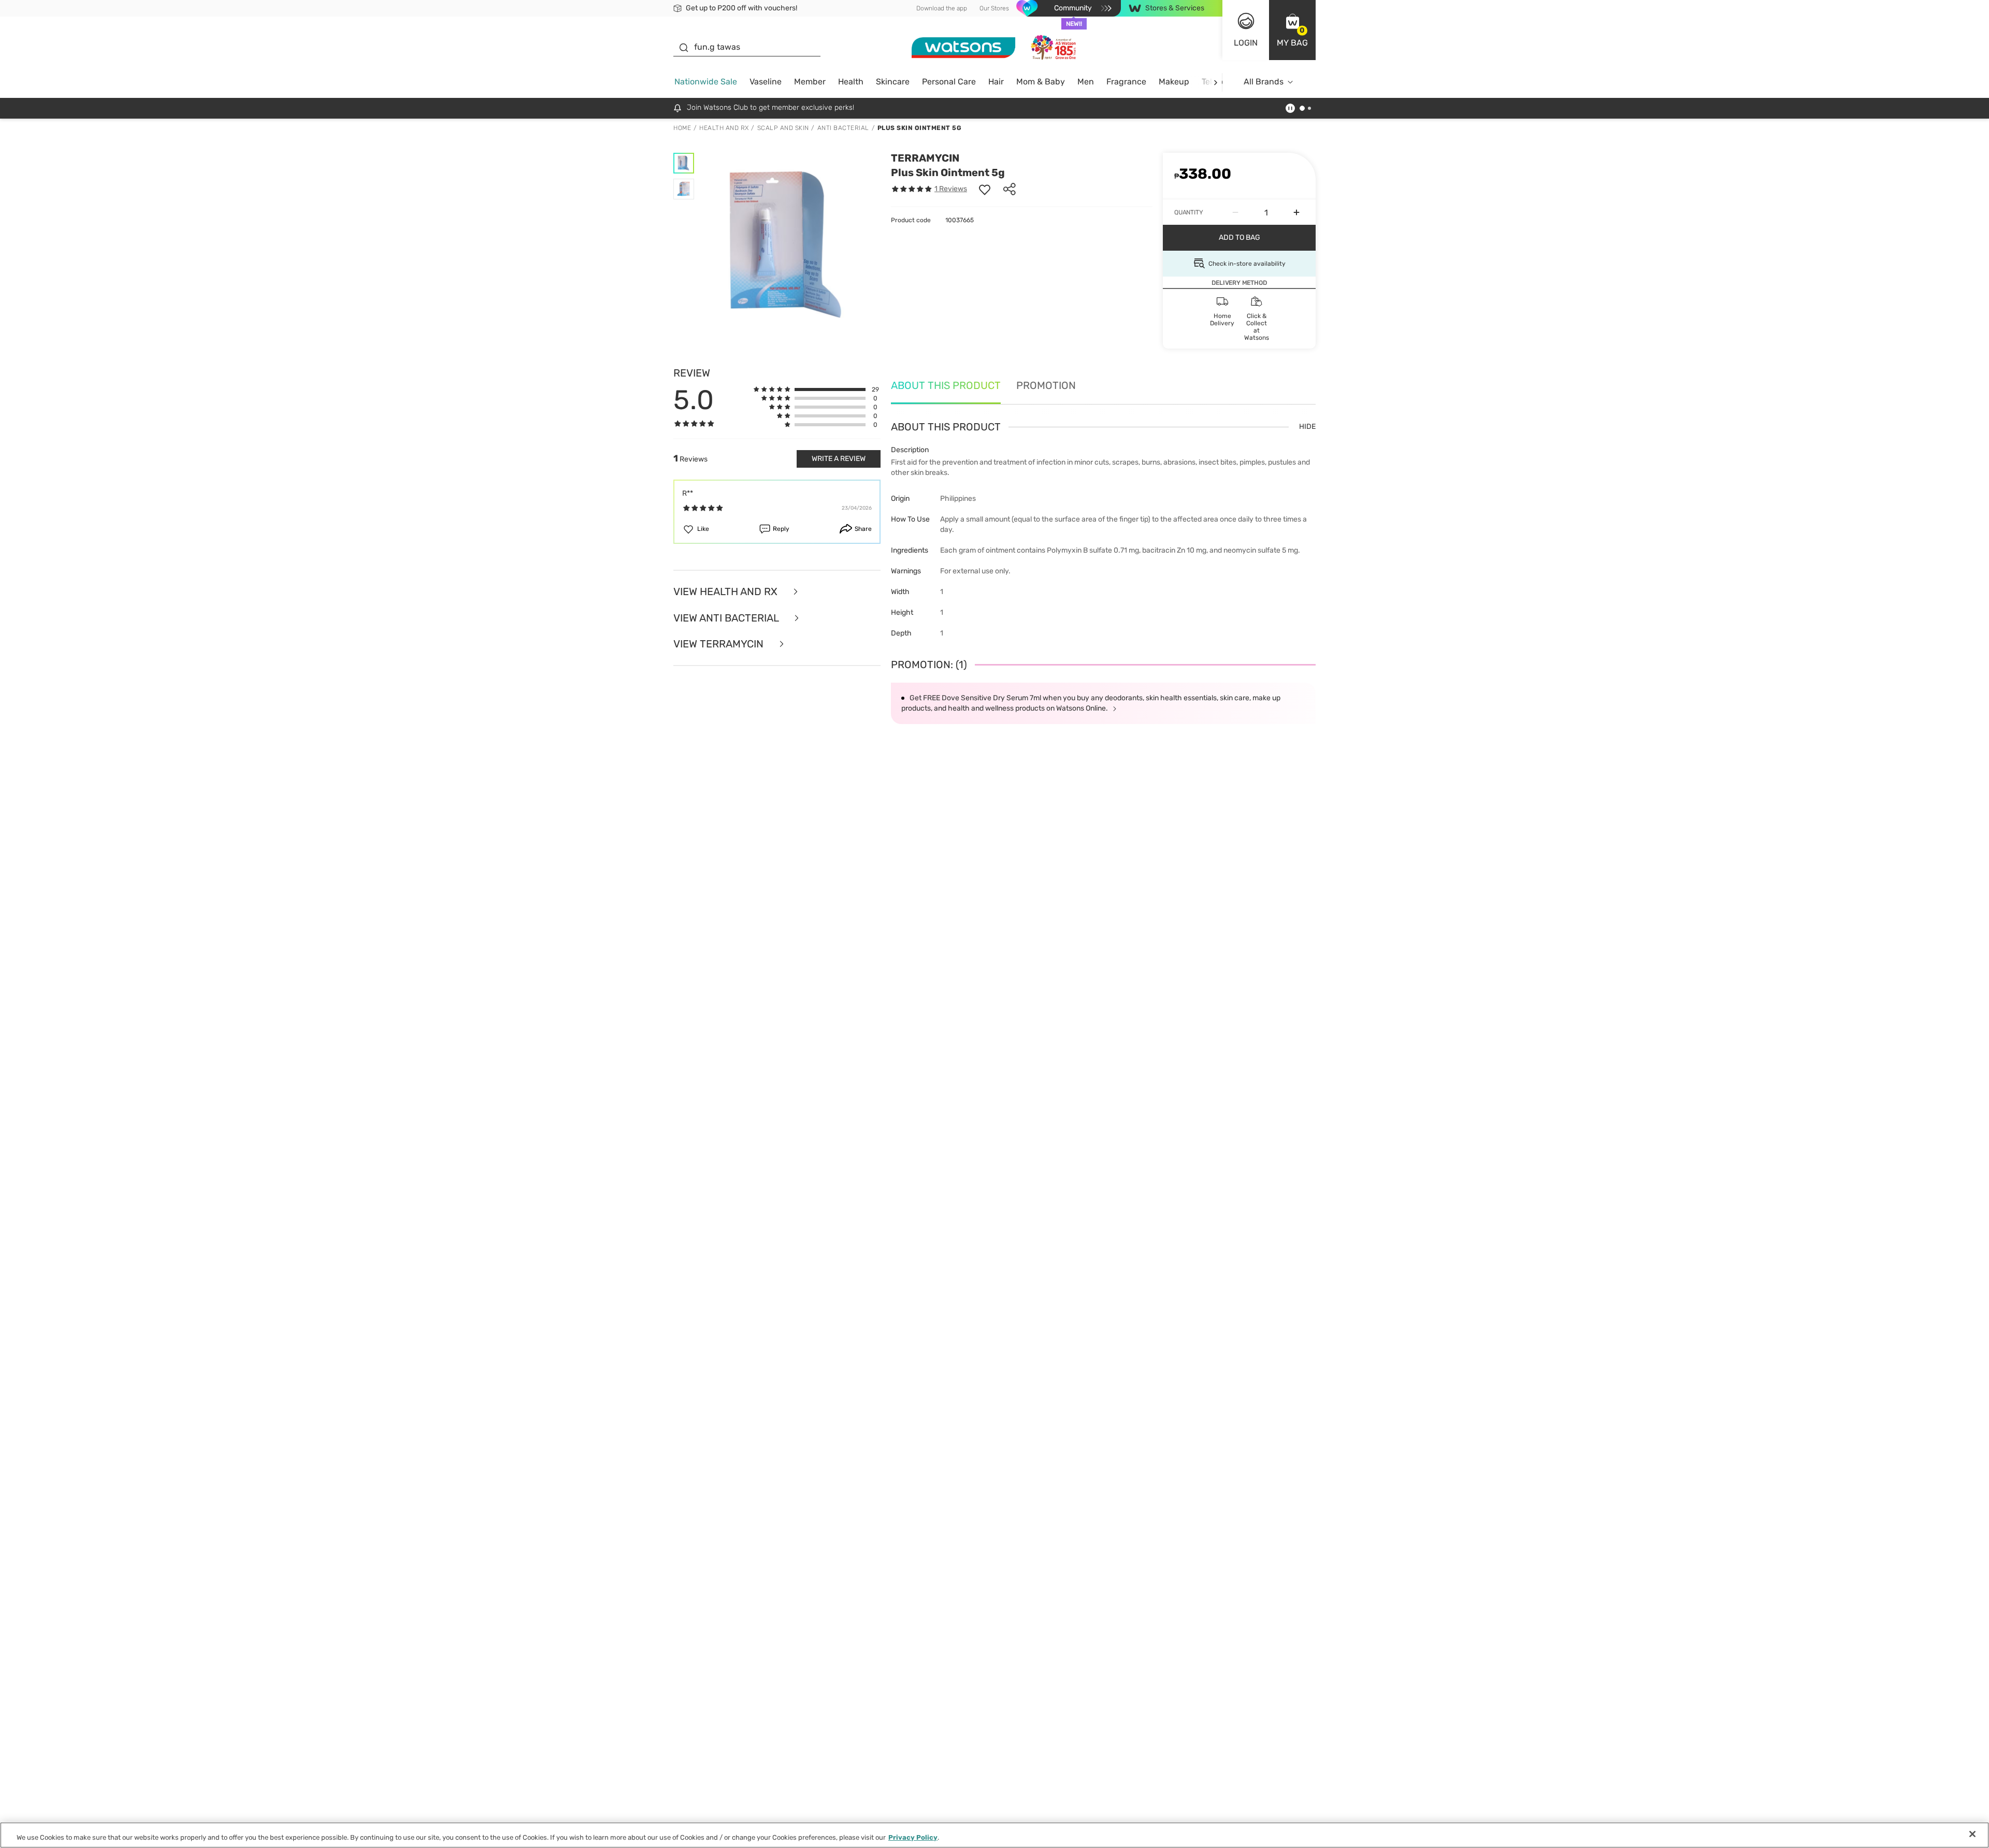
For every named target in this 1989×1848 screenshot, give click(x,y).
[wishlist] (985, 189)
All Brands (1264, 82)
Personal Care (949, 82)
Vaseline (766, 82)
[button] (1292, 30)
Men (1086, 82)
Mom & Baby (1041, 82)
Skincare (893, 82)
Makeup (1174, 82)
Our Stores (994, 8)
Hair (996, 82)
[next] (1215, 82)
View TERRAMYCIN (720, 644)
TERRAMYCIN (925, 158)
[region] (994, 1835)
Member (810, 82)
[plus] (1296, 212)
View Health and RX (727, 592)
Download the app (942, 8)
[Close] (1972, 1834)
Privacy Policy (913, 1837)
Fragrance (1126, 82)
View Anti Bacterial (727, 618)
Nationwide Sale (706, 82)
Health (851, 82)
